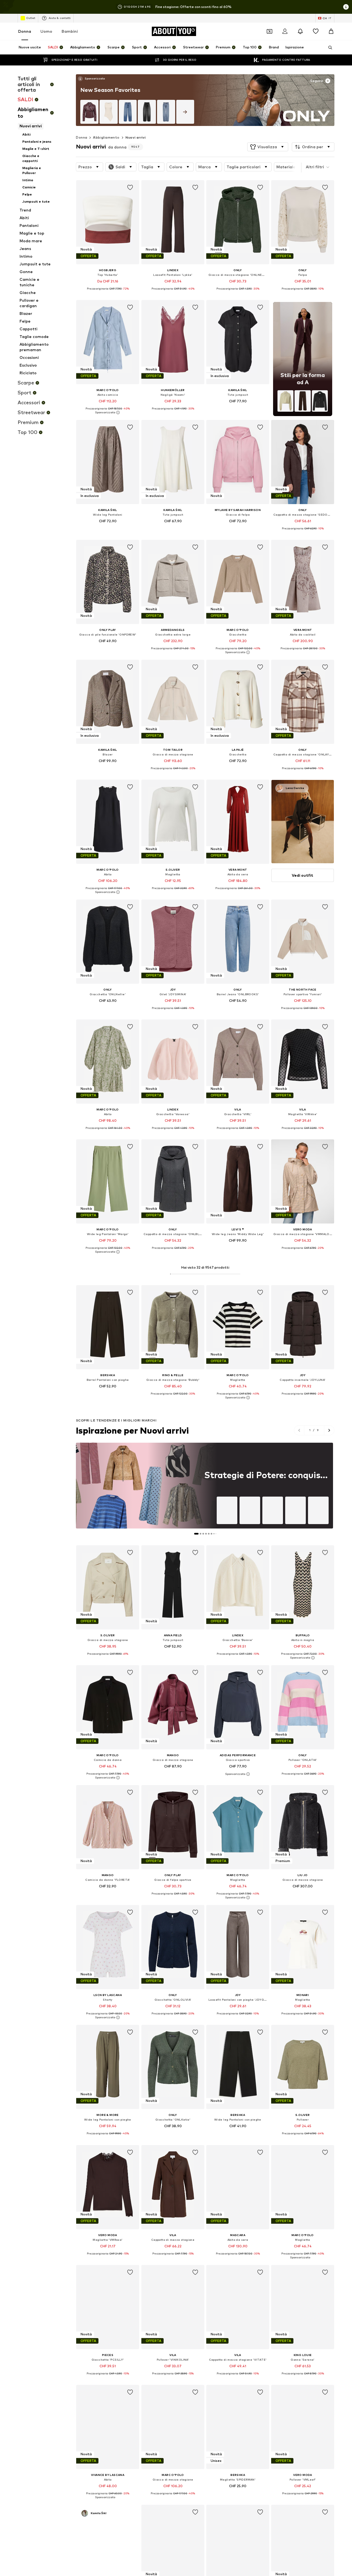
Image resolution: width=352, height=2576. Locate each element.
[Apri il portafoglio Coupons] (269, 31)
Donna (25, 31)
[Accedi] (285, 31)
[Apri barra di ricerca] (328, 48)
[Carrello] (331, 31)
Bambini (70, 31)
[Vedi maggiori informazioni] (91, 79)
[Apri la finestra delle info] (346, 7)
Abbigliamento (106, 137)
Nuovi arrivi (136, 137)
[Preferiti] (316, 31)
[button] (268, 147)
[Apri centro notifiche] (300, 31)
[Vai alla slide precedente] (299, 1430)
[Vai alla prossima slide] (329, 1430)
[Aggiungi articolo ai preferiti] (130, 188)
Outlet (31, 18)
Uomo (46, 31)
